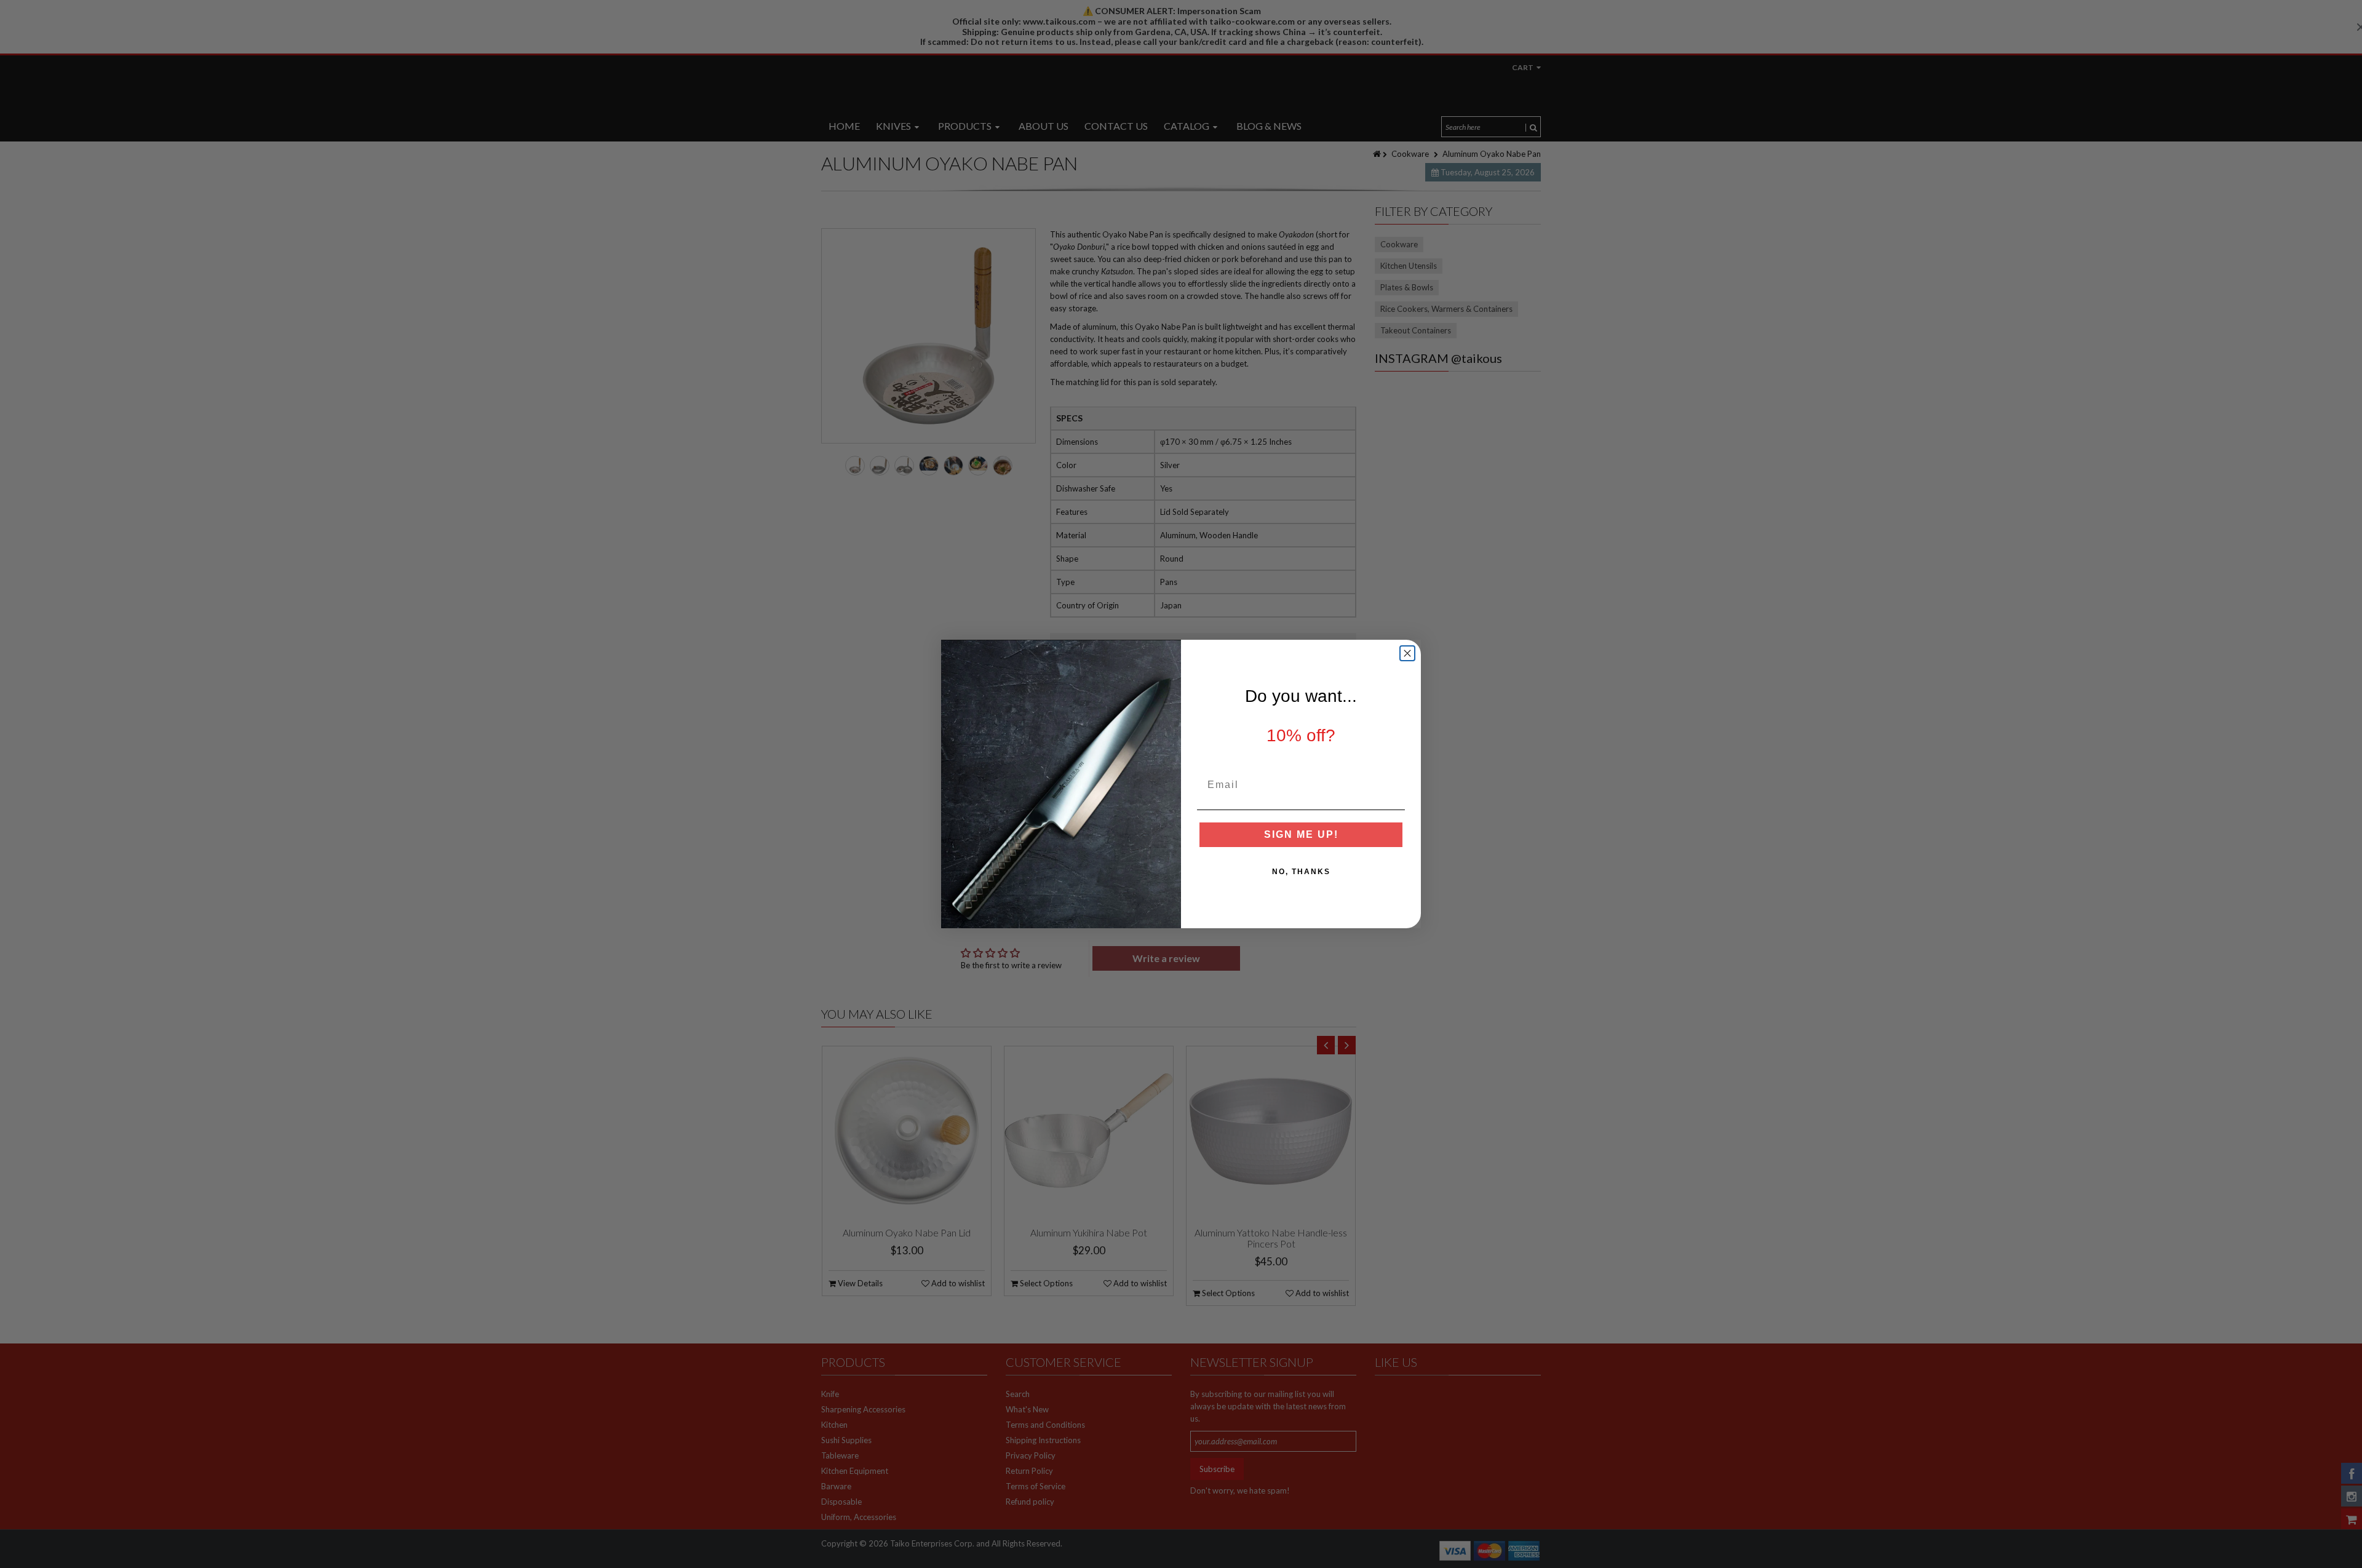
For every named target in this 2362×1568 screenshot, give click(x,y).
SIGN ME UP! (1301, 834)
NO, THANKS (1301, 872)
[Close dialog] (1407, 653)
